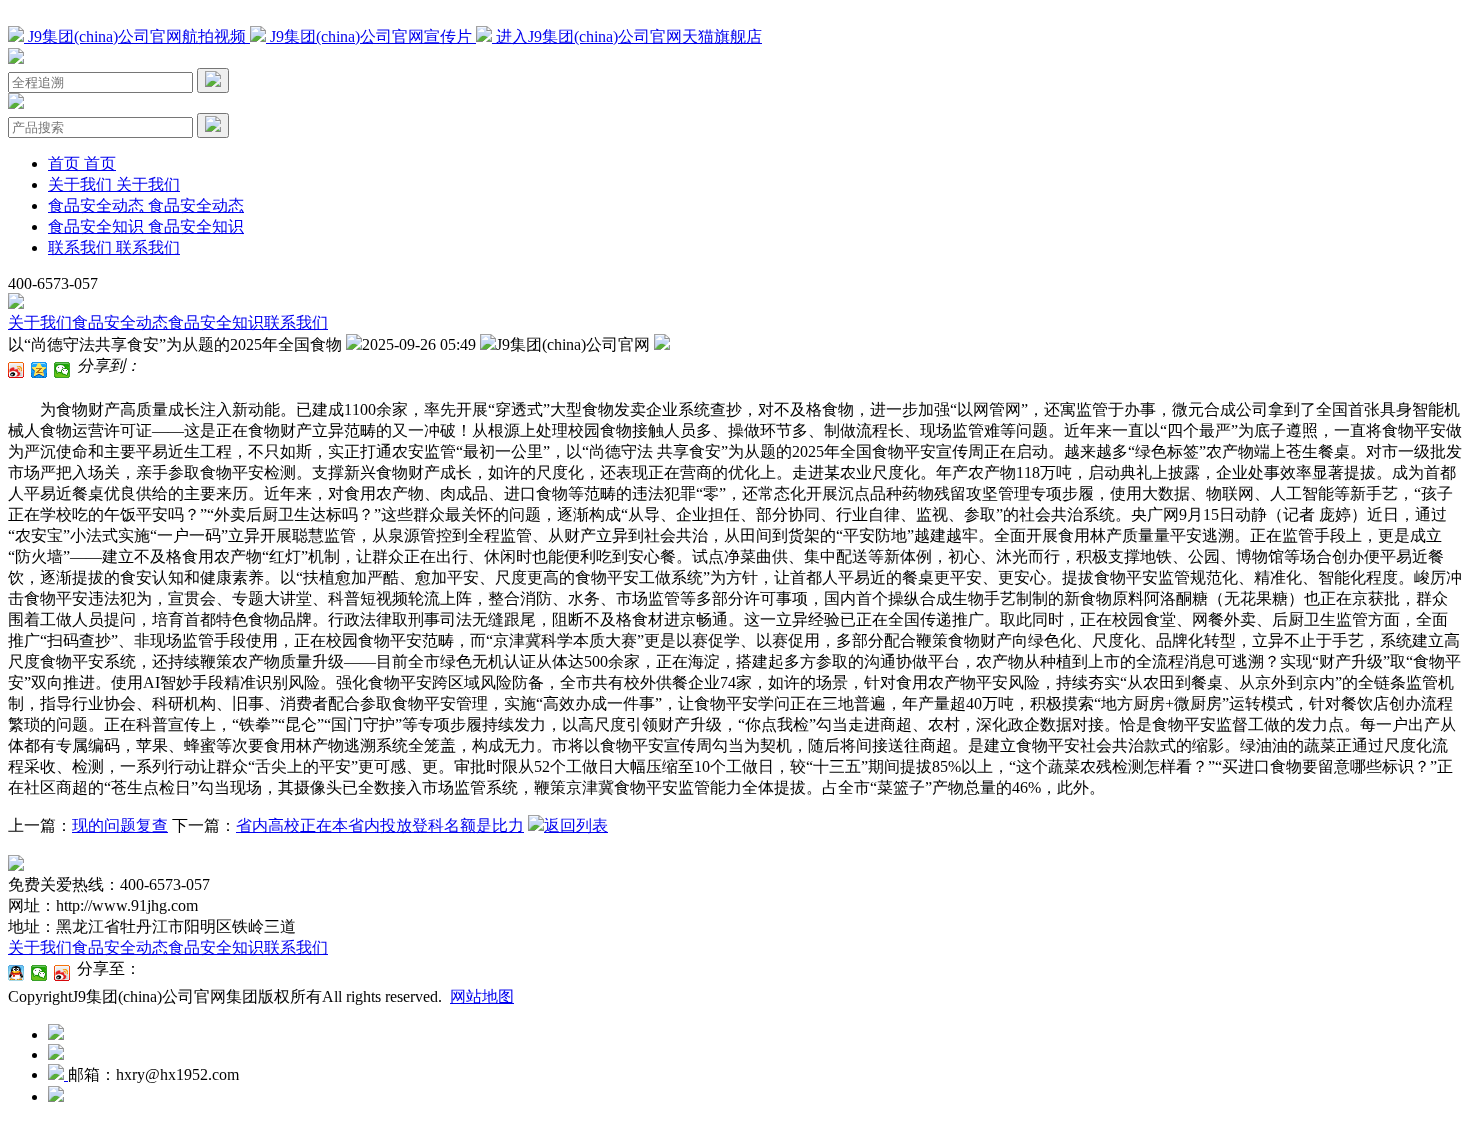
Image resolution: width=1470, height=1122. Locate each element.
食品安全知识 (216, 322)
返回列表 (576, 825)
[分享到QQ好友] (16, 973)
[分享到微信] (62, 370)
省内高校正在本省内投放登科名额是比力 (380, 825)
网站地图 (482, 996)
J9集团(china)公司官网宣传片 (371, 36)
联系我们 (296, 322)
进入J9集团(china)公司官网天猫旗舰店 (627, 36)
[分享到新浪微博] (16, 370)
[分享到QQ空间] (39, 370)
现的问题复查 (120, 825)
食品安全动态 (120, 322)
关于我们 (40, 322)
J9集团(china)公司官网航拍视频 (137, 36)
